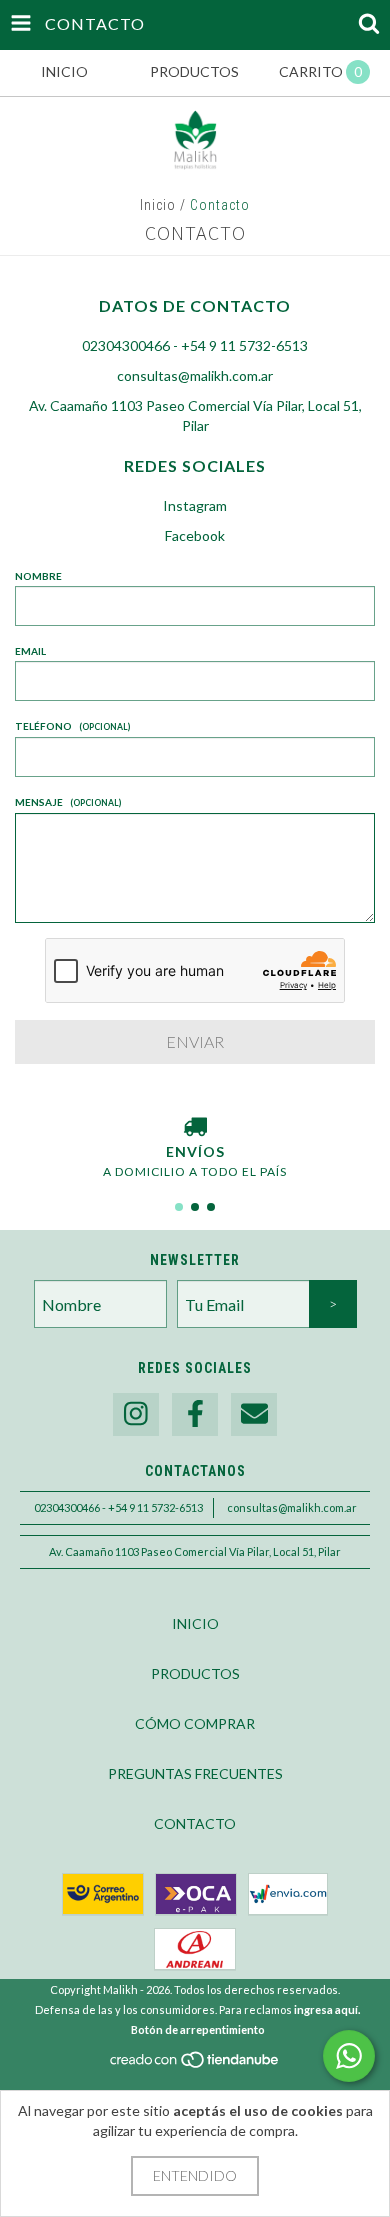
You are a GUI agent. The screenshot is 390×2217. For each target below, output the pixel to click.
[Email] (254, 1414)
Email (30, 651)
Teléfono (72, 726)
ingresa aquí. (327, 2009)
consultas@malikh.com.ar (195, 375)
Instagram (195, 505)
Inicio (158, 205)
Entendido (195, 2175)
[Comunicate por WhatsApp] (349, 2056)
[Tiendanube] (195, 2064)
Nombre (38, 576)
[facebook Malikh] (195, 1414)
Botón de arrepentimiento (198, 2029)
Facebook (195, 535)
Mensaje (68, 802)
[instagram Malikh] (136, 1414)
